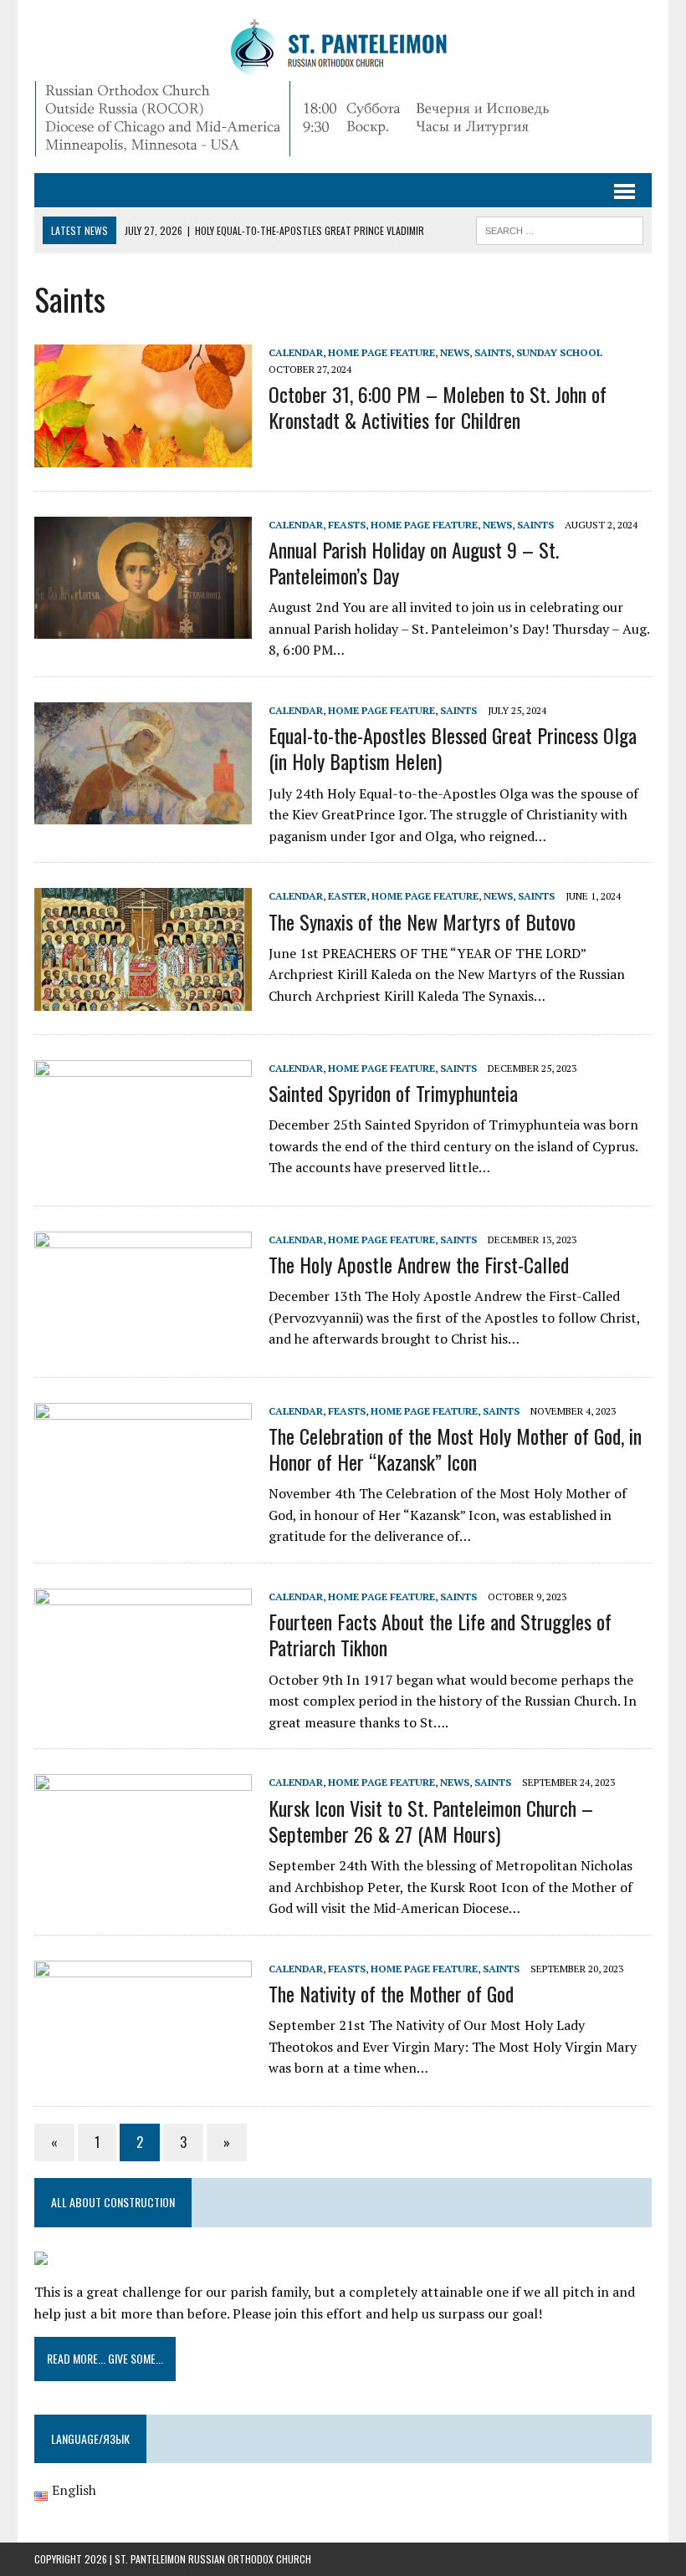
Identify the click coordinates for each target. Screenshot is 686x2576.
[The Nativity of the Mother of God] (143, 2071)
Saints (493, 352)
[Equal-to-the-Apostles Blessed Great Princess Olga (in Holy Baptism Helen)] (143, 814)
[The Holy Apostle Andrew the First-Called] (143, 1342)
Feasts (347, 525)
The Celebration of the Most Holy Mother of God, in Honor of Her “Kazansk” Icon (455, 1449)
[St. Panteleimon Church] (343, 49)
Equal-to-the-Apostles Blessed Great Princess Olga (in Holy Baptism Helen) (453, 748)
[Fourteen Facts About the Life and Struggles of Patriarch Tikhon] (143, 1699)
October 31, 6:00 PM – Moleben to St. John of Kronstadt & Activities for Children (438, 407)
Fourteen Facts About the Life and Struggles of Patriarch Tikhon (440, 1634)
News (455, 352)
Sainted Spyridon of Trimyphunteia (393, 1093)
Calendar (296, 352)
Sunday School (559, 352)
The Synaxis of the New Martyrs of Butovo (422, 921)
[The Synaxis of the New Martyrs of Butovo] (143, 999)
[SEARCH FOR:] (560, 228)
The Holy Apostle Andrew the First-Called (419, 1264)
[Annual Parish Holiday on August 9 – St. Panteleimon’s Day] (143, 627)
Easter (347, 896)
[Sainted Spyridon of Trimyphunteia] (143, 1171)
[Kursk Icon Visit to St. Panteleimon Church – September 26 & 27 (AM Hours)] (143, 1885)
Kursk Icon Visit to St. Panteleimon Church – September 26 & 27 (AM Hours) (431, 1821)
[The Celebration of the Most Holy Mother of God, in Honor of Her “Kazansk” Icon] (143, 1513)
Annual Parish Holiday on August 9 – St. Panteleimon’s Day (414, 562)
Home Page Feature (381, 352)
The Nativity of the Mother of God (391, 1993)
